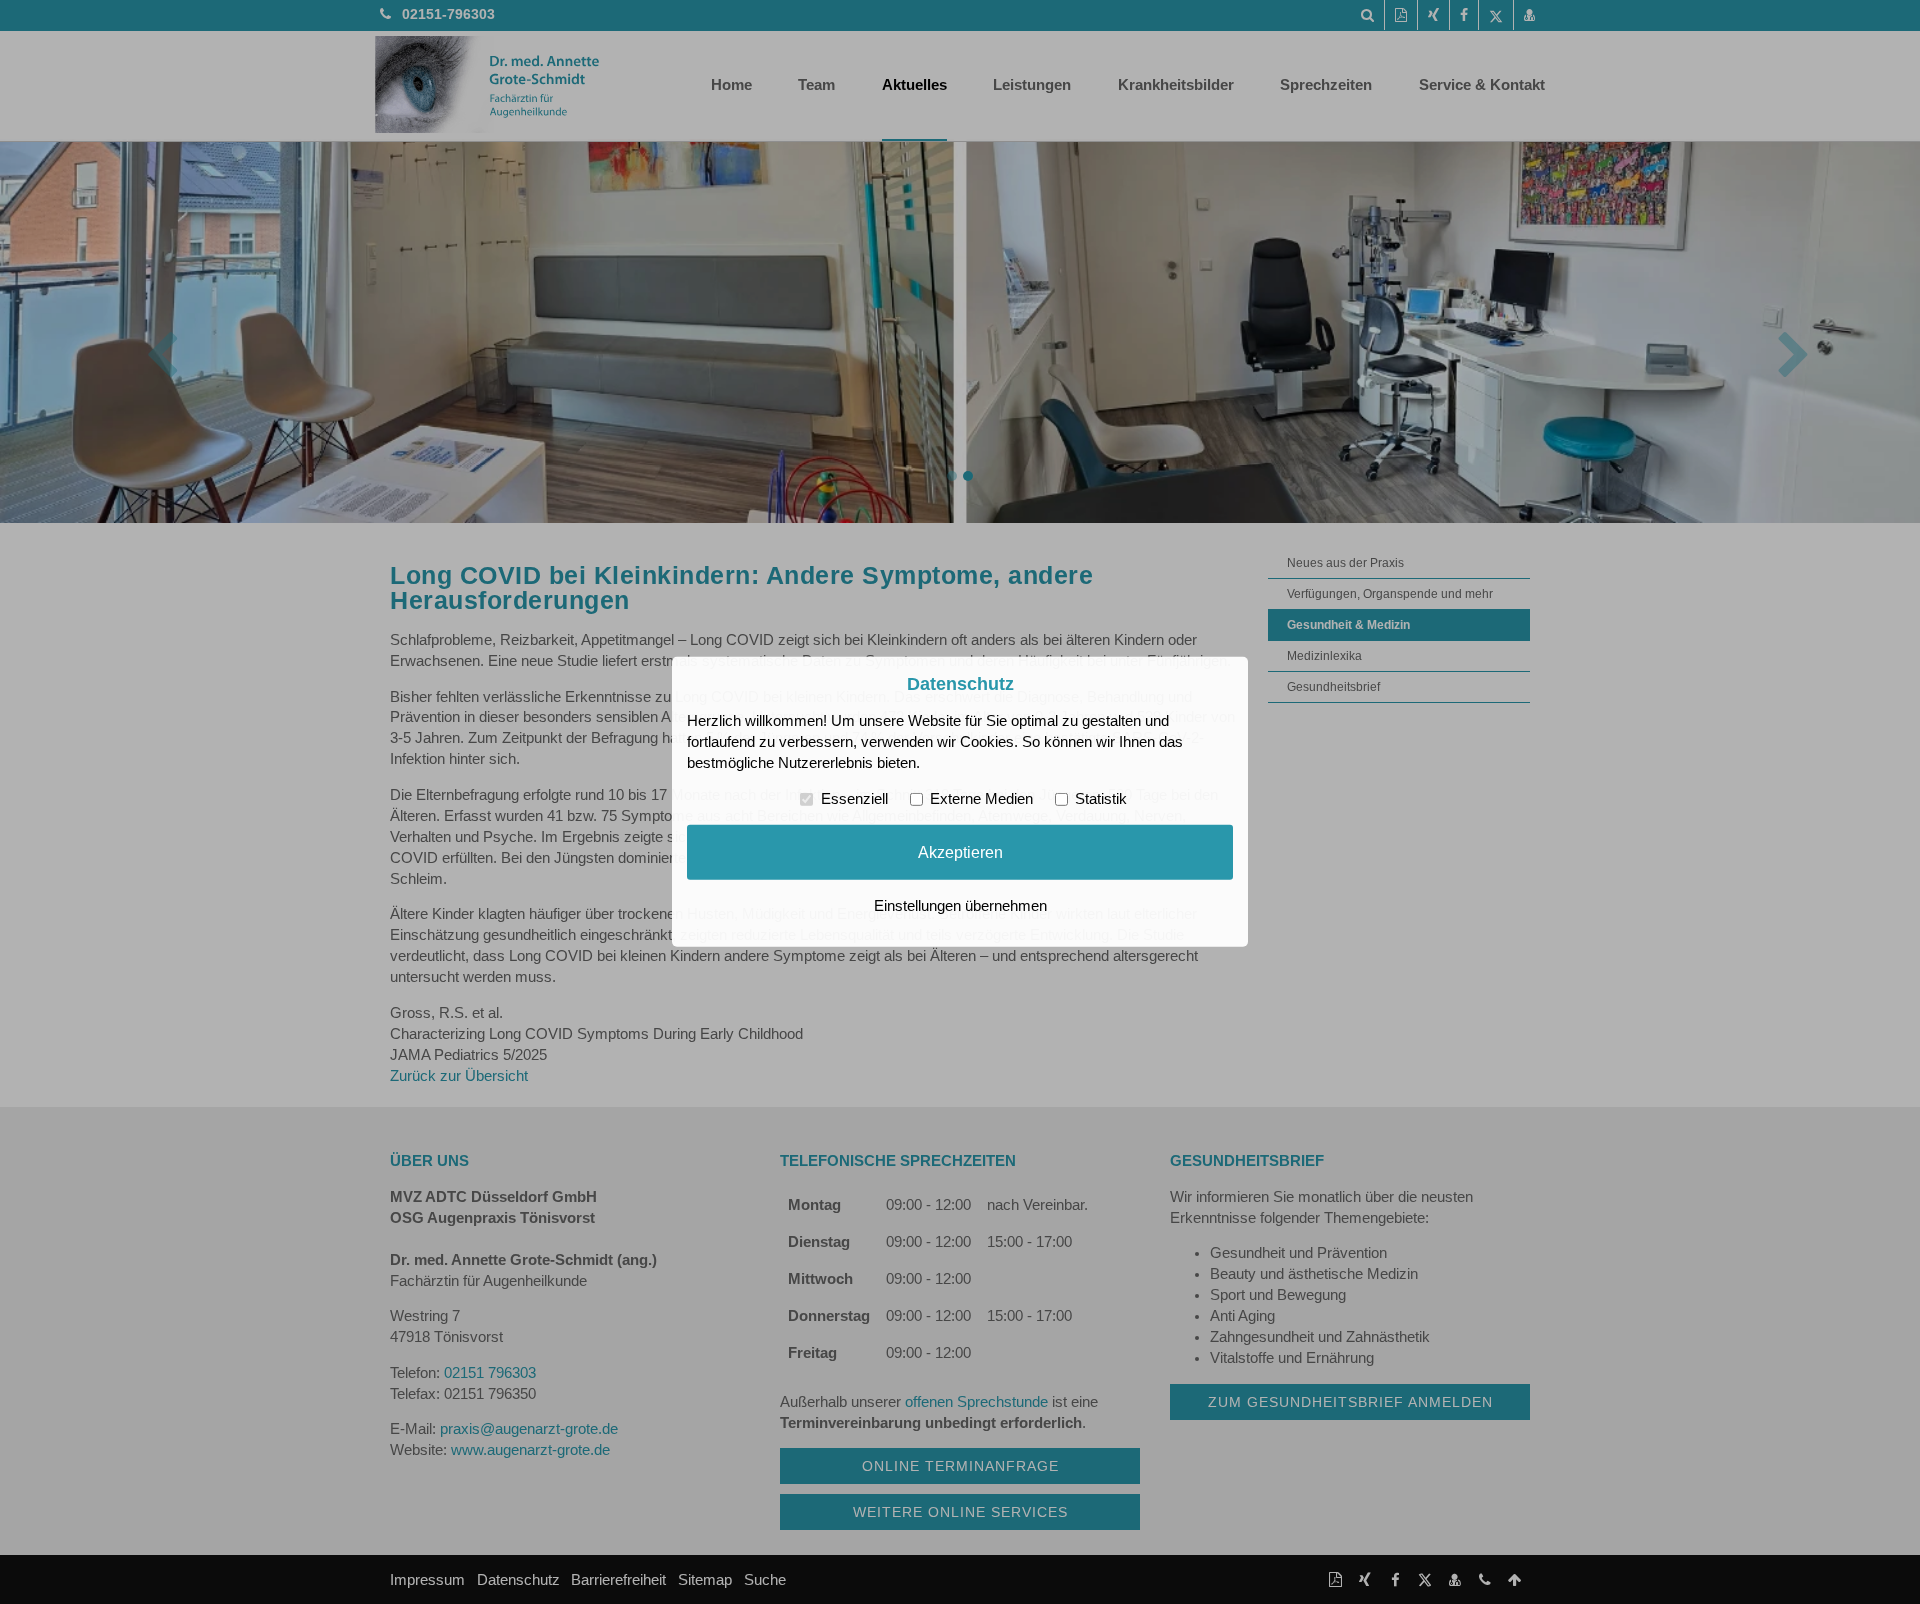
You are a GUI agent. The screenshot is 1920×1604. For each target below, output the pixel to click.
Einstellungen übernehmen (960, 906)
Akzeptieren (960, 852)
